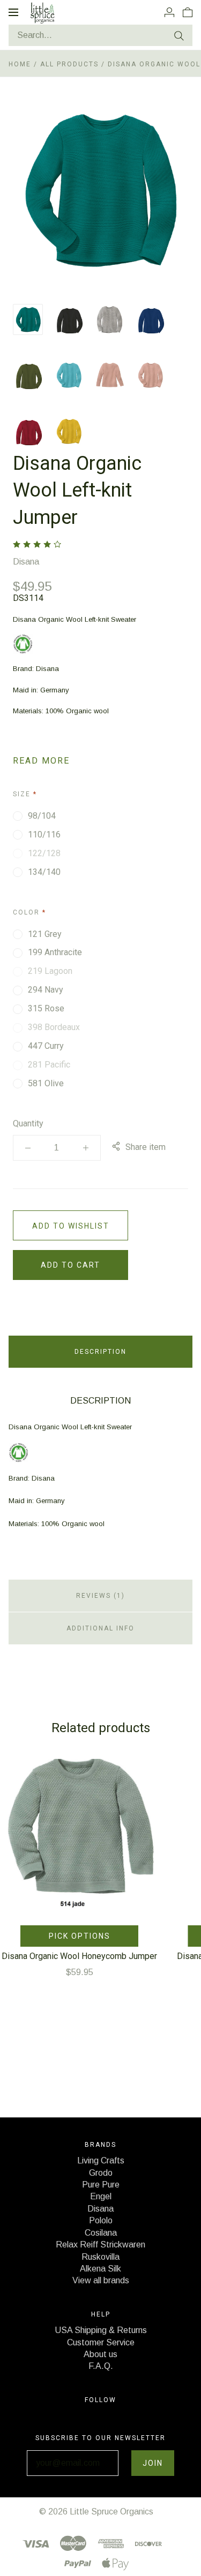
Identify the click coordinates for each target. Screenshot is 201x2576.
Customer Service (101, 2342)
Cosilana (101, 2233)
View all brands (101, 2280)
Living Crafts (101, 2160)
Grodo (101, 2173)
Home (20, 64)
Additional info (100, 1628)
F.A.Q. (101, 2366)
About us (100, 2354)
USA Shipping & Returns (101, 2330)
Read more (41, 761)
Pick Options (80, 1936)
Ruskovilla (100, 2257)
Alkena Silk (100, 2269)
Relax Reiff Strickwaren (100, 2245)
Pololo (101, 2220)
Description (100, 1352)
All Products (71, 64)
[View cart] (188, 12)
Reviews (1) (100, 1596)
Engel (101, 2196)
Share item (146, 1147)
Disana (26, 562)
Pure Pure (101, 2185)
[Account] (169, 12)
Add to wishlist (71, 1226)
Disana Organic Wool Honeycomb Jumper (79, 1956)
